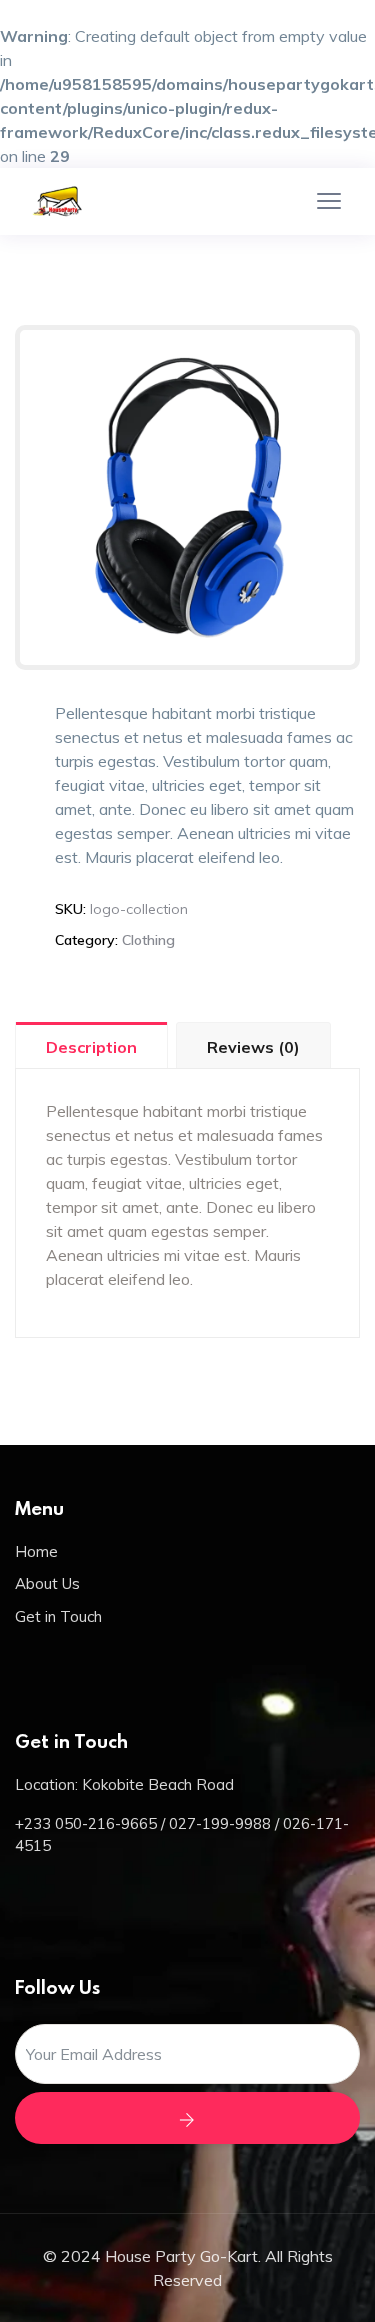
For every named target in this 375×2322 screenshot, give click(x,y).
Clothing (148, 940)
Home (36, 1551)
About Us (47, 1583)
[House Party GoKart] (80, 201)
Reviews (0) (253, 1047)
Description (91, 1047)
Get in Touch (58, 1616)
